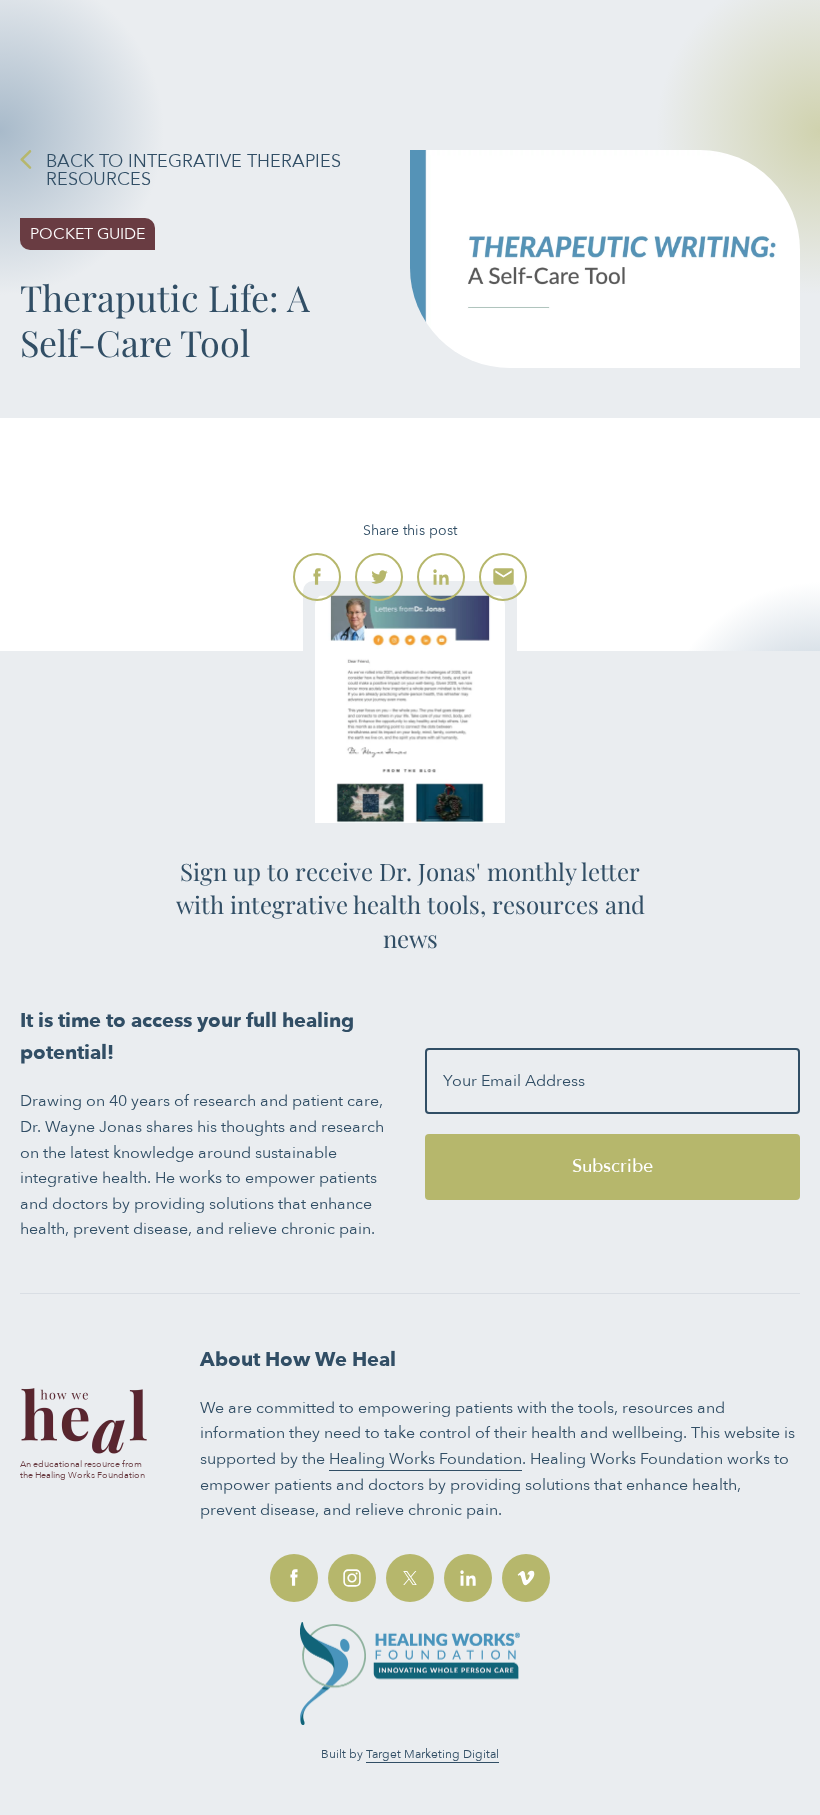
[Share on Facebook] (317, 577)
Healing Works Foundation (425, 1459)
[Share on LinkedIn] (441, 577)
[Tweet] (379, 577)
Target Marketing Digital (432, 1754)
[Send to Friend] (503, 577)
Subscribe (612, 1166)
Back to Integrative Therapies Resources (193, 171)
